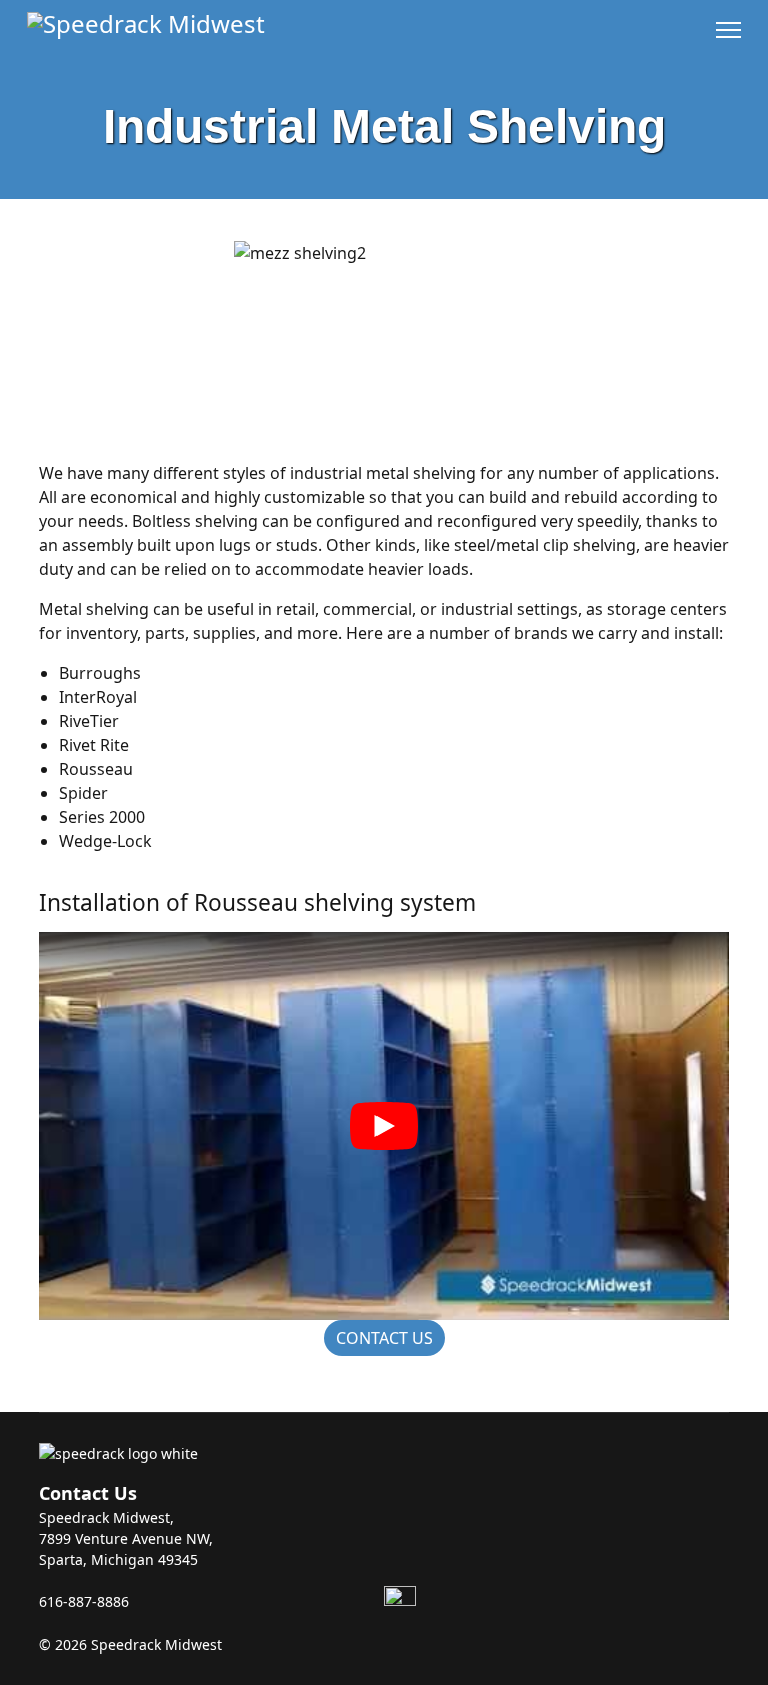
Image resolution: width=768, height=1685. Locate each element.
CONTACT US (384, 1338)
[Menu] (728, 30)
